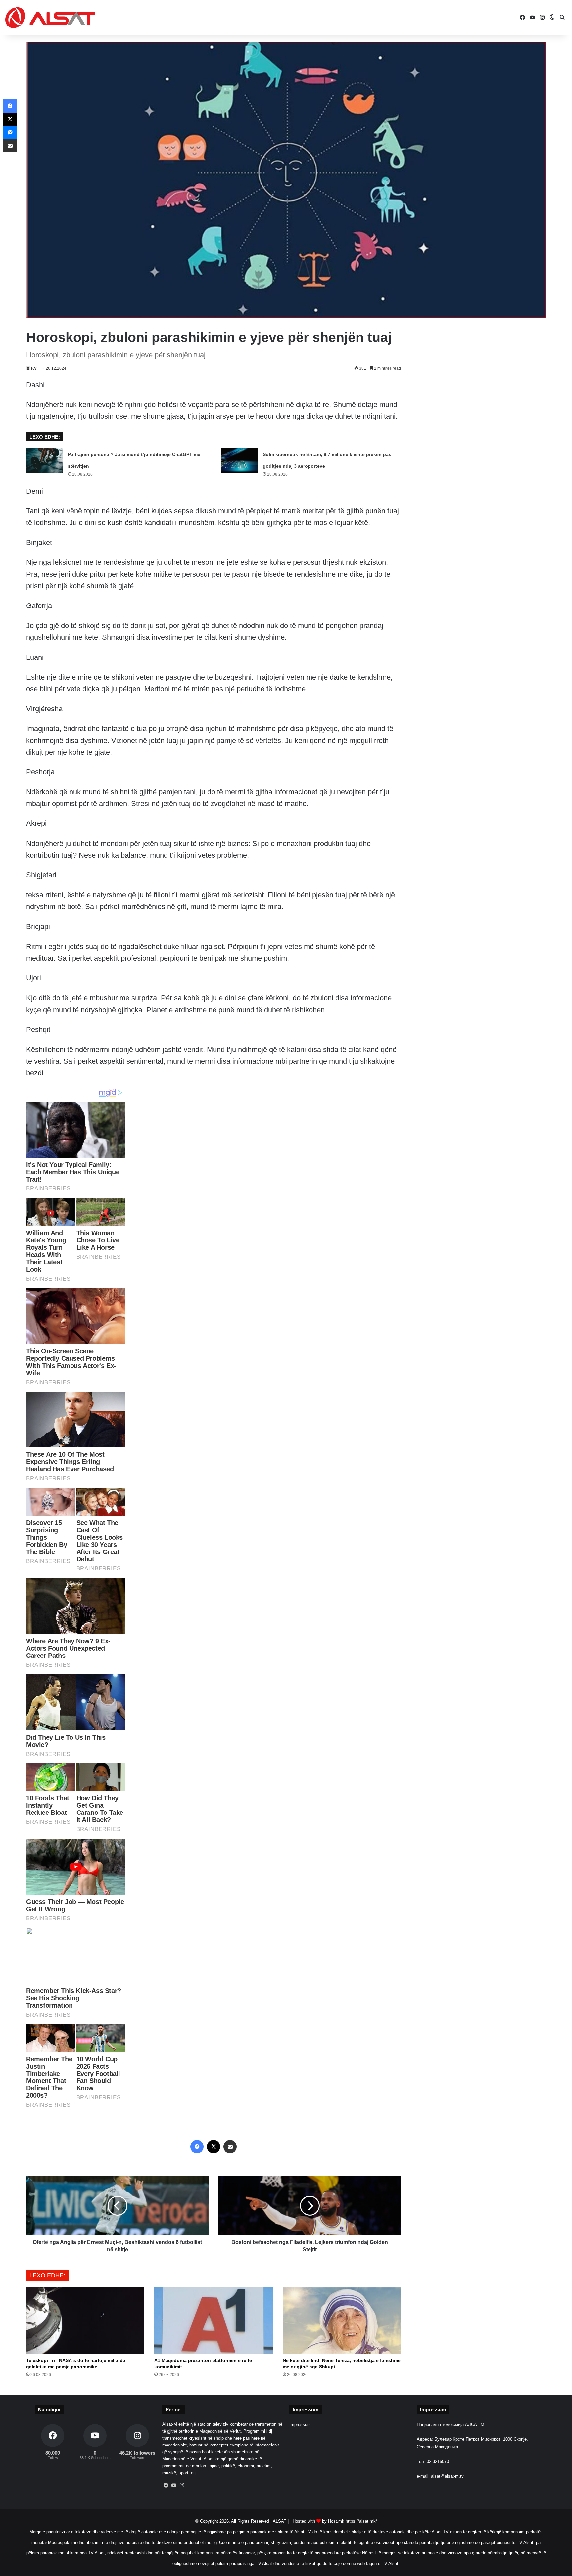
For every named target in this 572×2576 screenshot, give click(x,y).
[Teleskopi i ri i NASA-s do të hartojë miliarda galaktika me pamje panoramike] (85, 2321)
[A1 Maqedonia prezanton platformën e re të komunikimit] (213, 2321)
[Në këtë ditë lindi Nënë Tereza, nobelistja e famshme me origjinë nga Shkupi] (342, 2321)
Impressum (300, 2424)
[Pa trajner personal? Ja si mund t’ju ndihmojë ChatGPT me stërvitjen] (45, 460)
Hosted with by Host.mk (318, 2521)
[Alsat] (50, 18)
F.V (34, 368)
